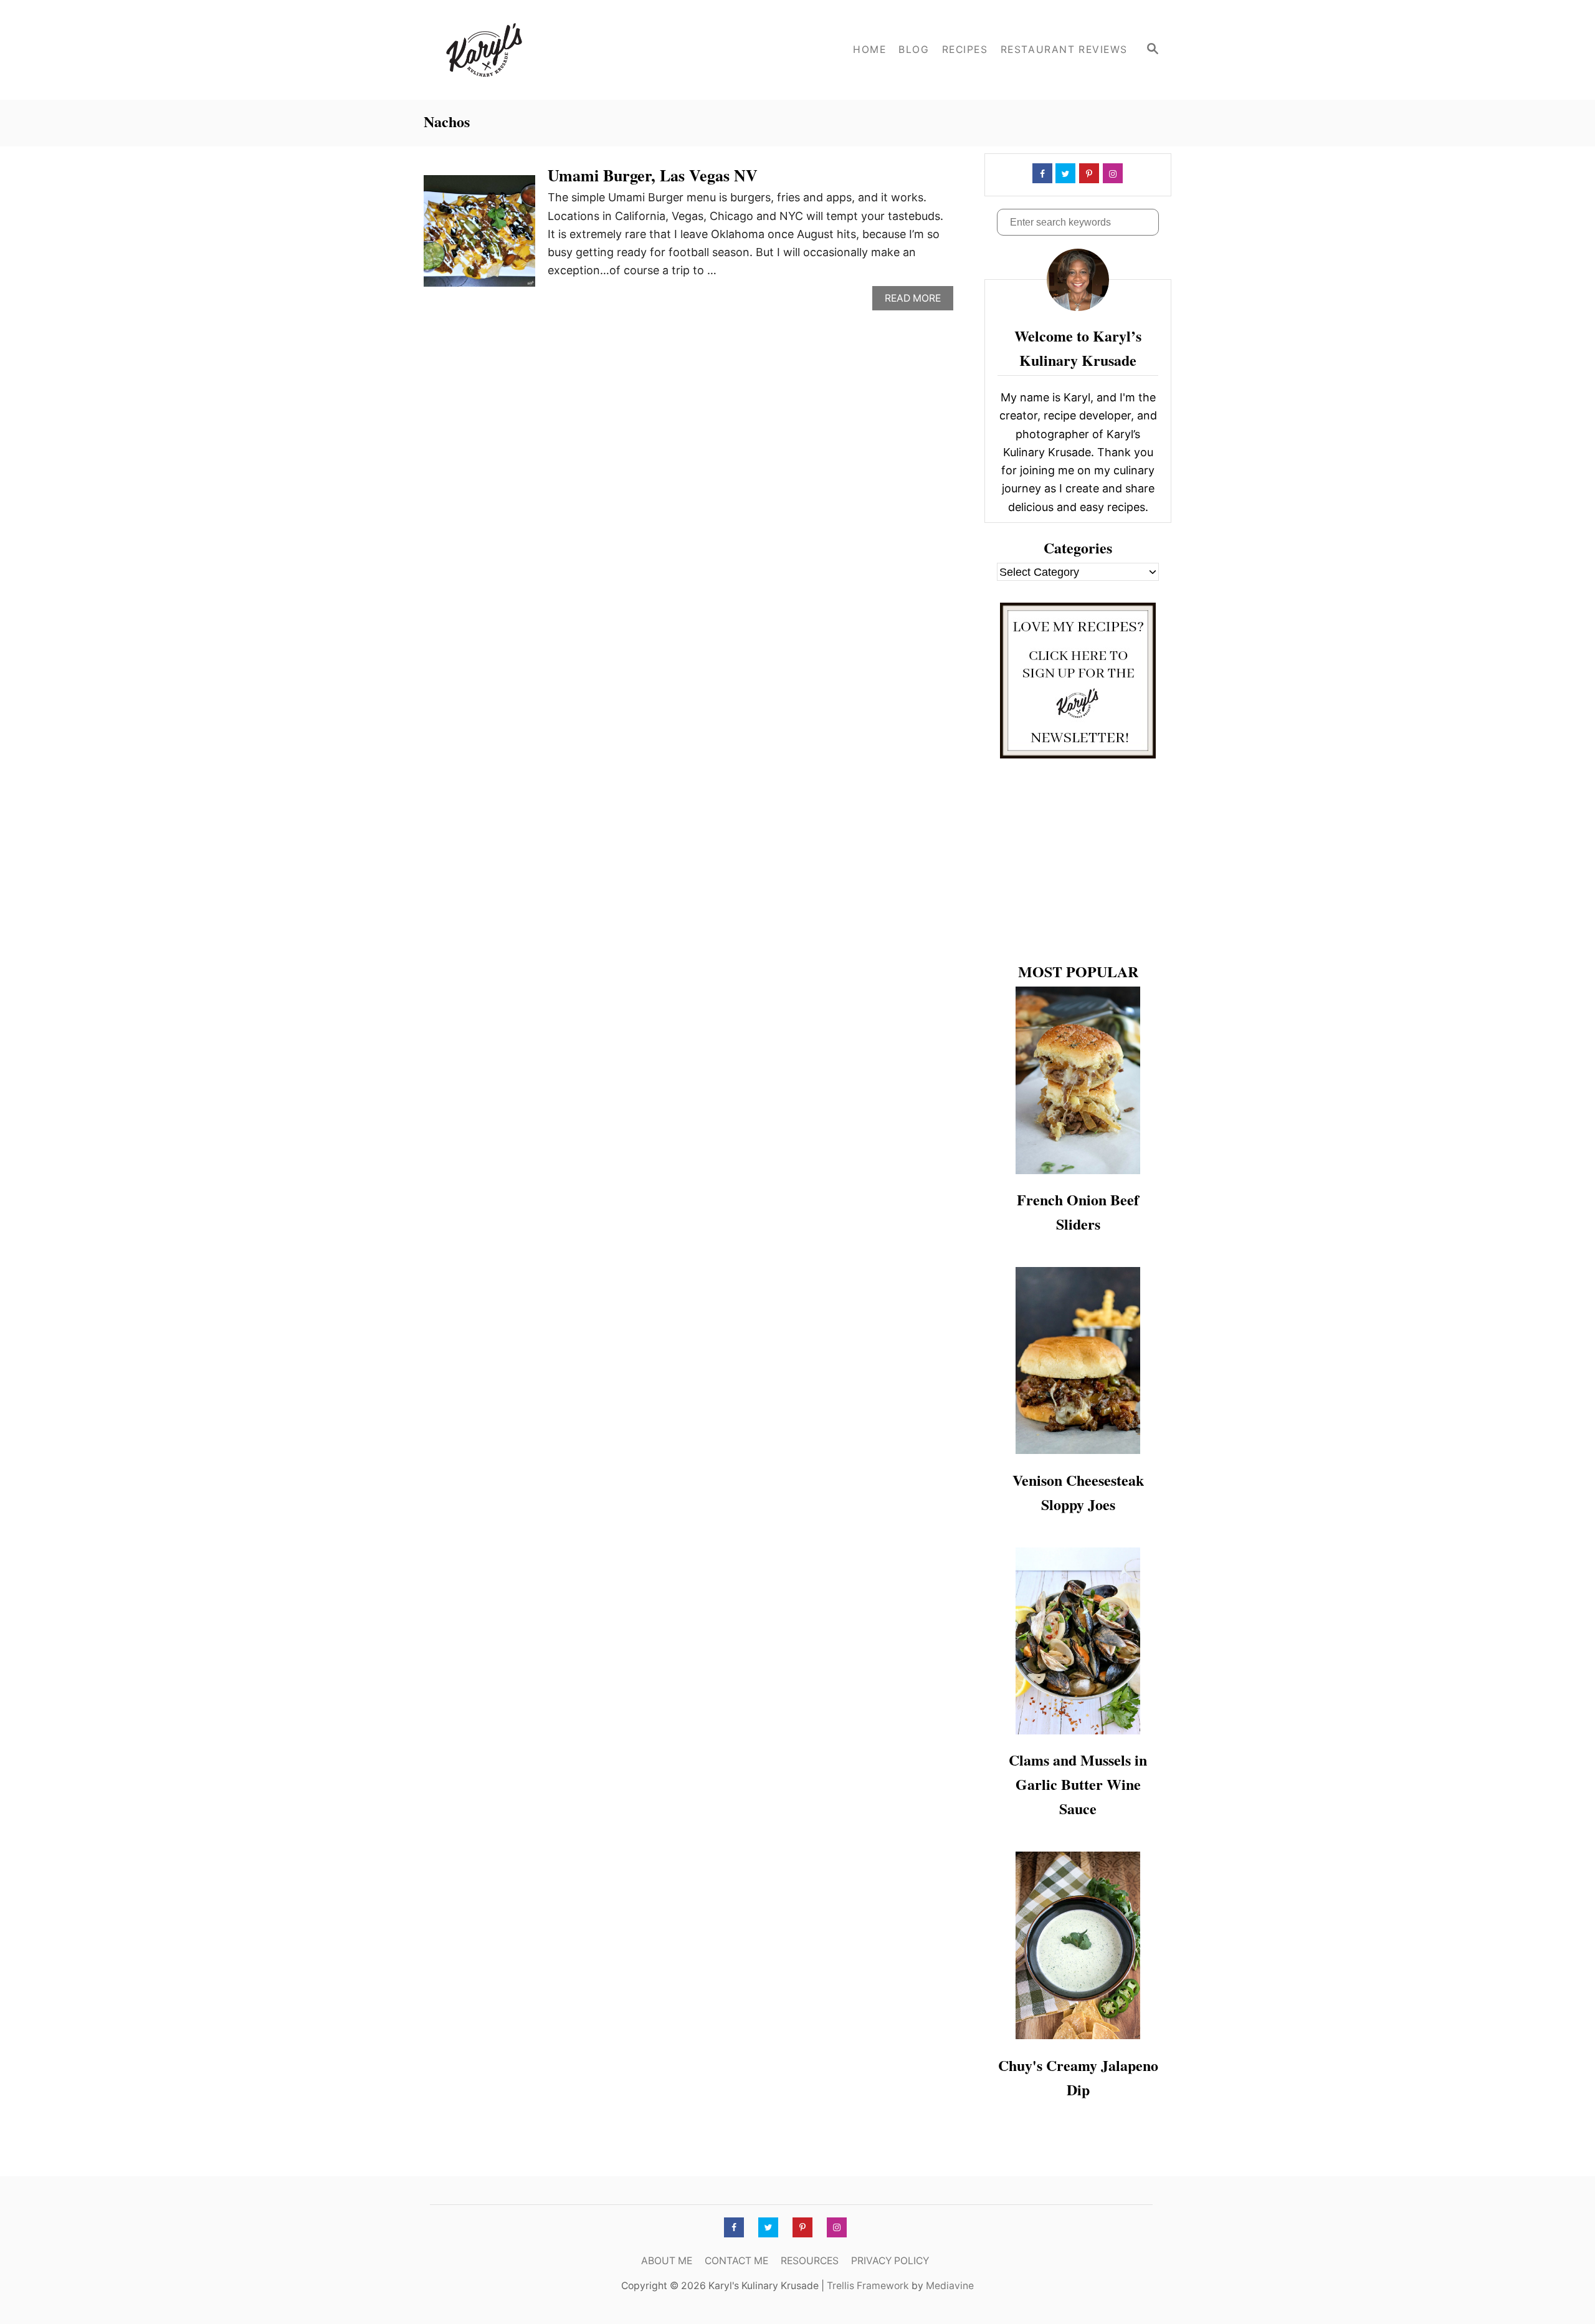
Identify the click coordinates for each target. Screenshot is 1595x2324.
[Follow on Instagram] (1112, 173)
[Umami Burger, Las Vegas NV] (479, 237)
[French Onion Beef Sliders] (1078, 1080)
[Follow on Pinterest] (1088, 173)
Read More (917, 301)
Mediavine (950, 2286)
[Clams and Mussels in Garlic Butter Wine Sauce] (1078, 1641)
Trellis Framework (868, 2286)
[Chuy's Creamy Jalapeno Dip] (1078, 1945)
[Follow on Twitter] (1064, 173)
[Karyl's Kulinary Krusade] (536, 50)
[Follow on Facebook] (1041, 173)
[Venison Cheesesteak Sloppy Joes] (1078, 1360)
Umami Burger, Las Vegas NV (653, 175)
